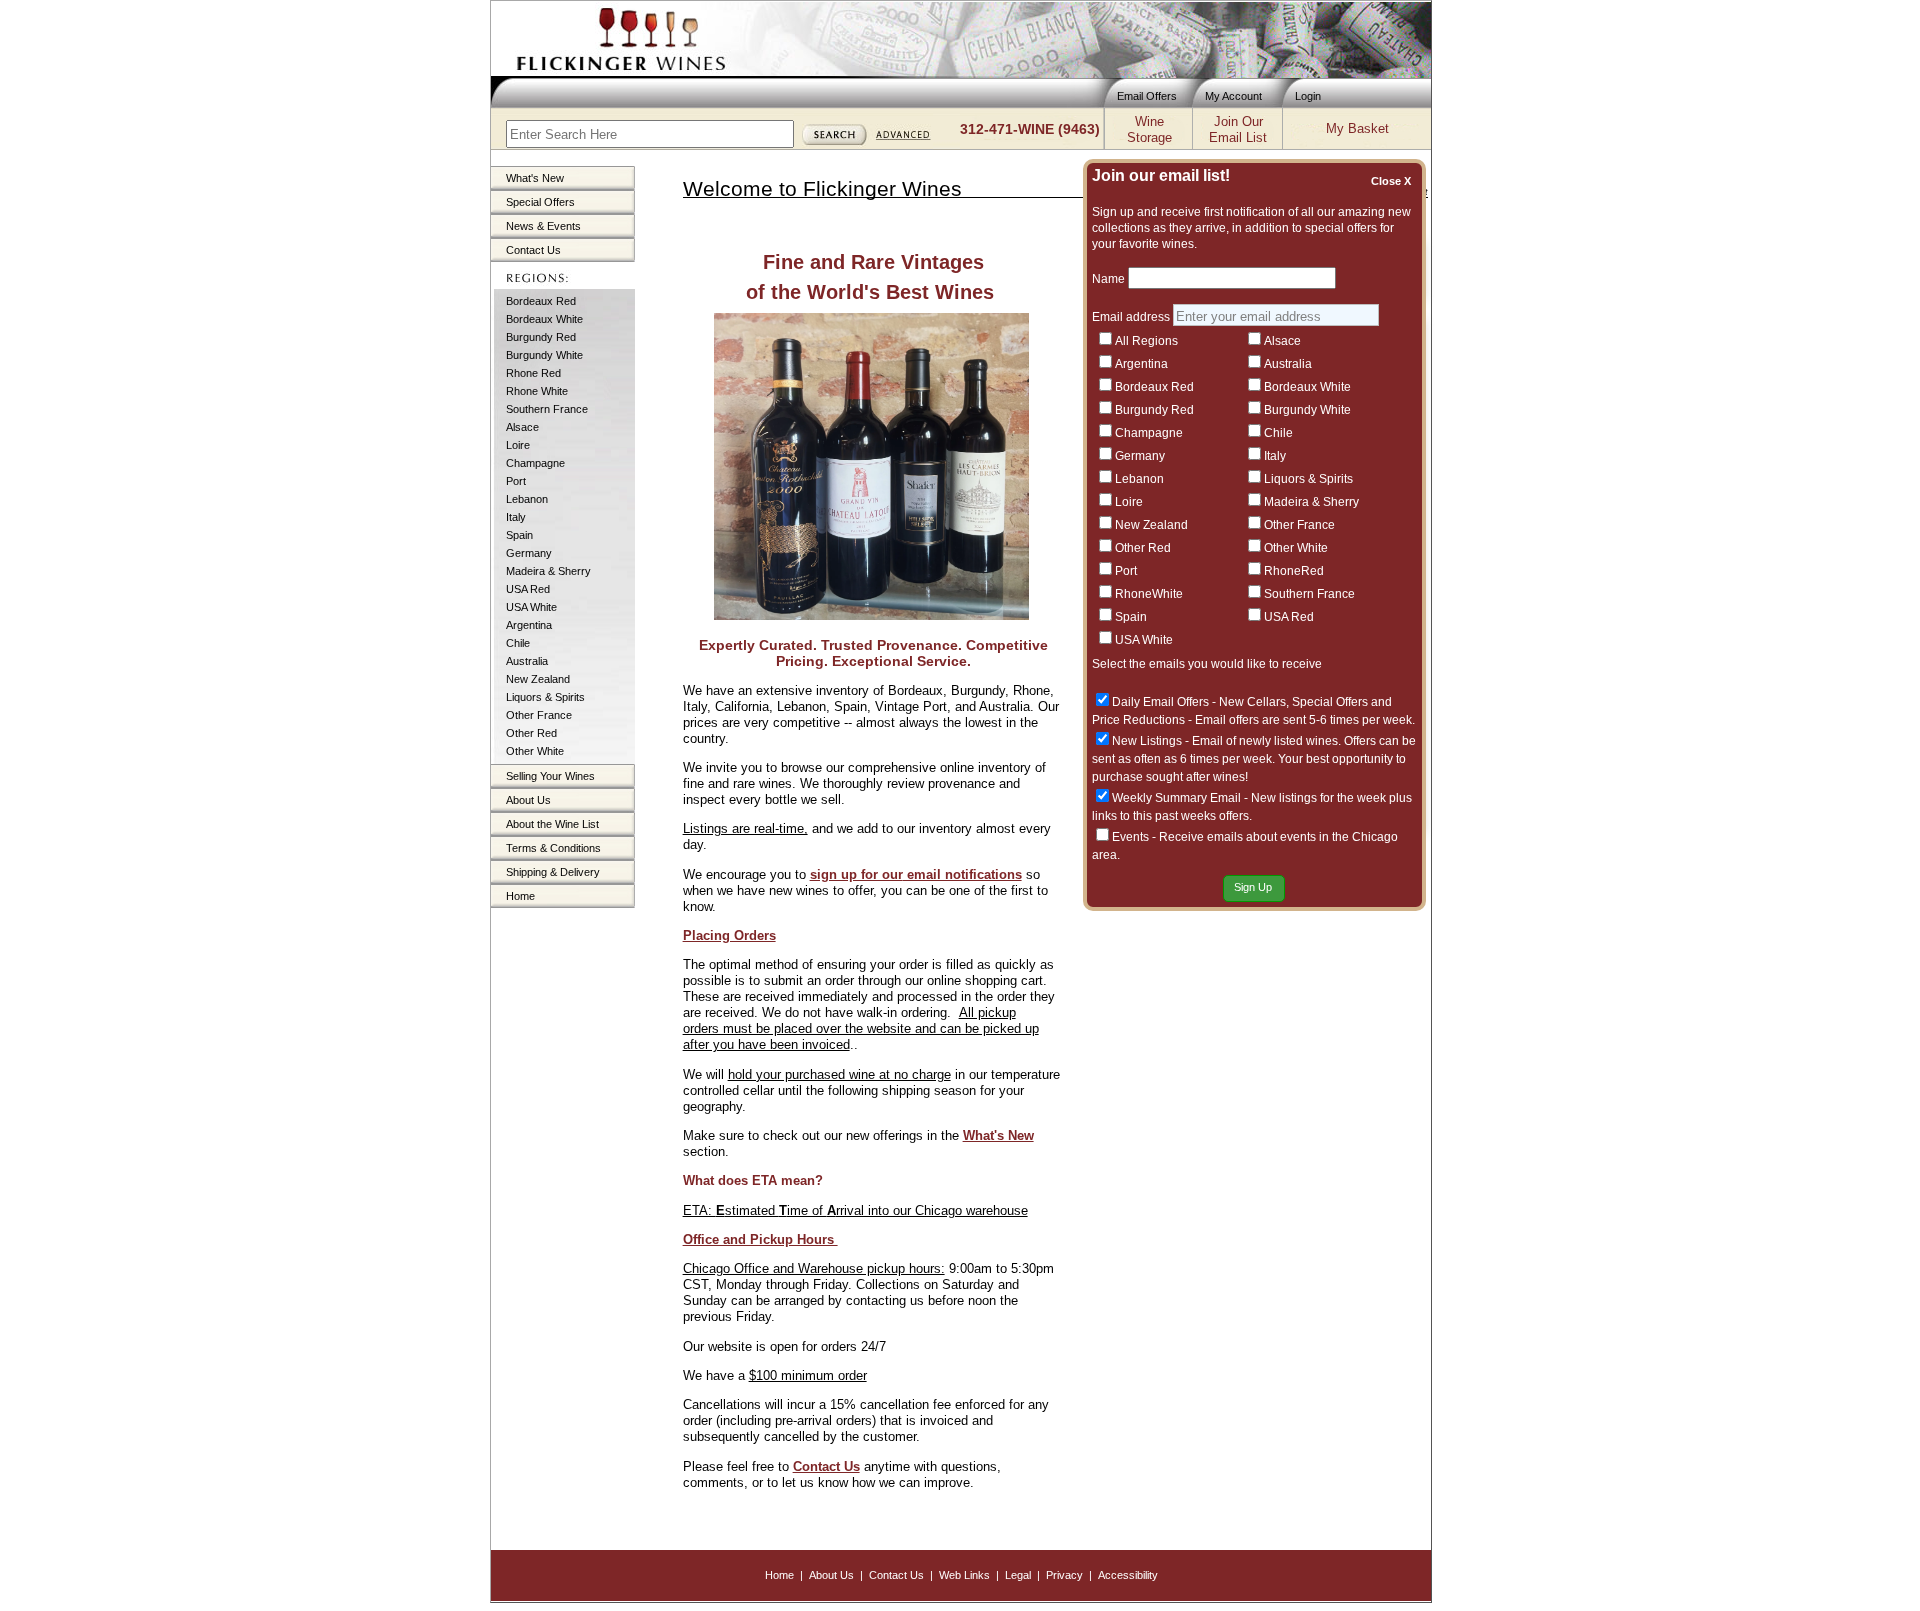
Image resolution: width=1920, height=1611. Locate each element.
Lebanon (527, 499)
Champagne (535, 463)
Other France (539, 715)
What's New (535, 178)
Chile (518, 643)
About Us (528, 800)
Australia (527, 661)
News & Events (543, 226)
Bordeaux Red (541, 301)
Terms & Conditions (553, 848)
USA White (531, 607)
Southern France (547, 409)
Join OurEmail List (1238, 129)
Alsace (522, 427)
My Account (1233, 96)
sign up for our (856, 874)
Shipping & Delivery (553, 872)
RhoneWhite (1149, 594)
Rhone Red (533, 373)
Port (516, 481)
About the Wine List (552, 824)
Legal (1018, 1575)
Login (1308, 96)
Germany (529, 553)
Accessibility (1128, 1575)
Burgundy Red (541, 337)
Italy (516, 517)
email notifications (962, 874)
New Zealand (538, 679)
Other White (535, 751)
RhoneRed (1294, 571)
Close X (1394, 181)
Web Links (964, 1575)
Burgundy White (544, 355)
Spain (519, 535)
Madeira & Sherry (548, 571)
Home (520, 896)
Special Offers (540, 202)
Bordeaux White (544, 319)
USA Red (528, 589)
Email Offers (1147, 96)
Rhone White (537, 391)
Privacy (1064, 1575)
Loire (518, 445)
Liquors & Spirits (545, 697)
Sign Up (1253, 887)
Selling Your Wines (550, 776)
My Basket (1357, 128)
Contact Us (533, 250)
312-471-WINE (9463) (1030, 129)
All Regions (1146, 341)
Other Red (531, 733)
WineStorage (1149, 129)
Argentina (529, 625)
